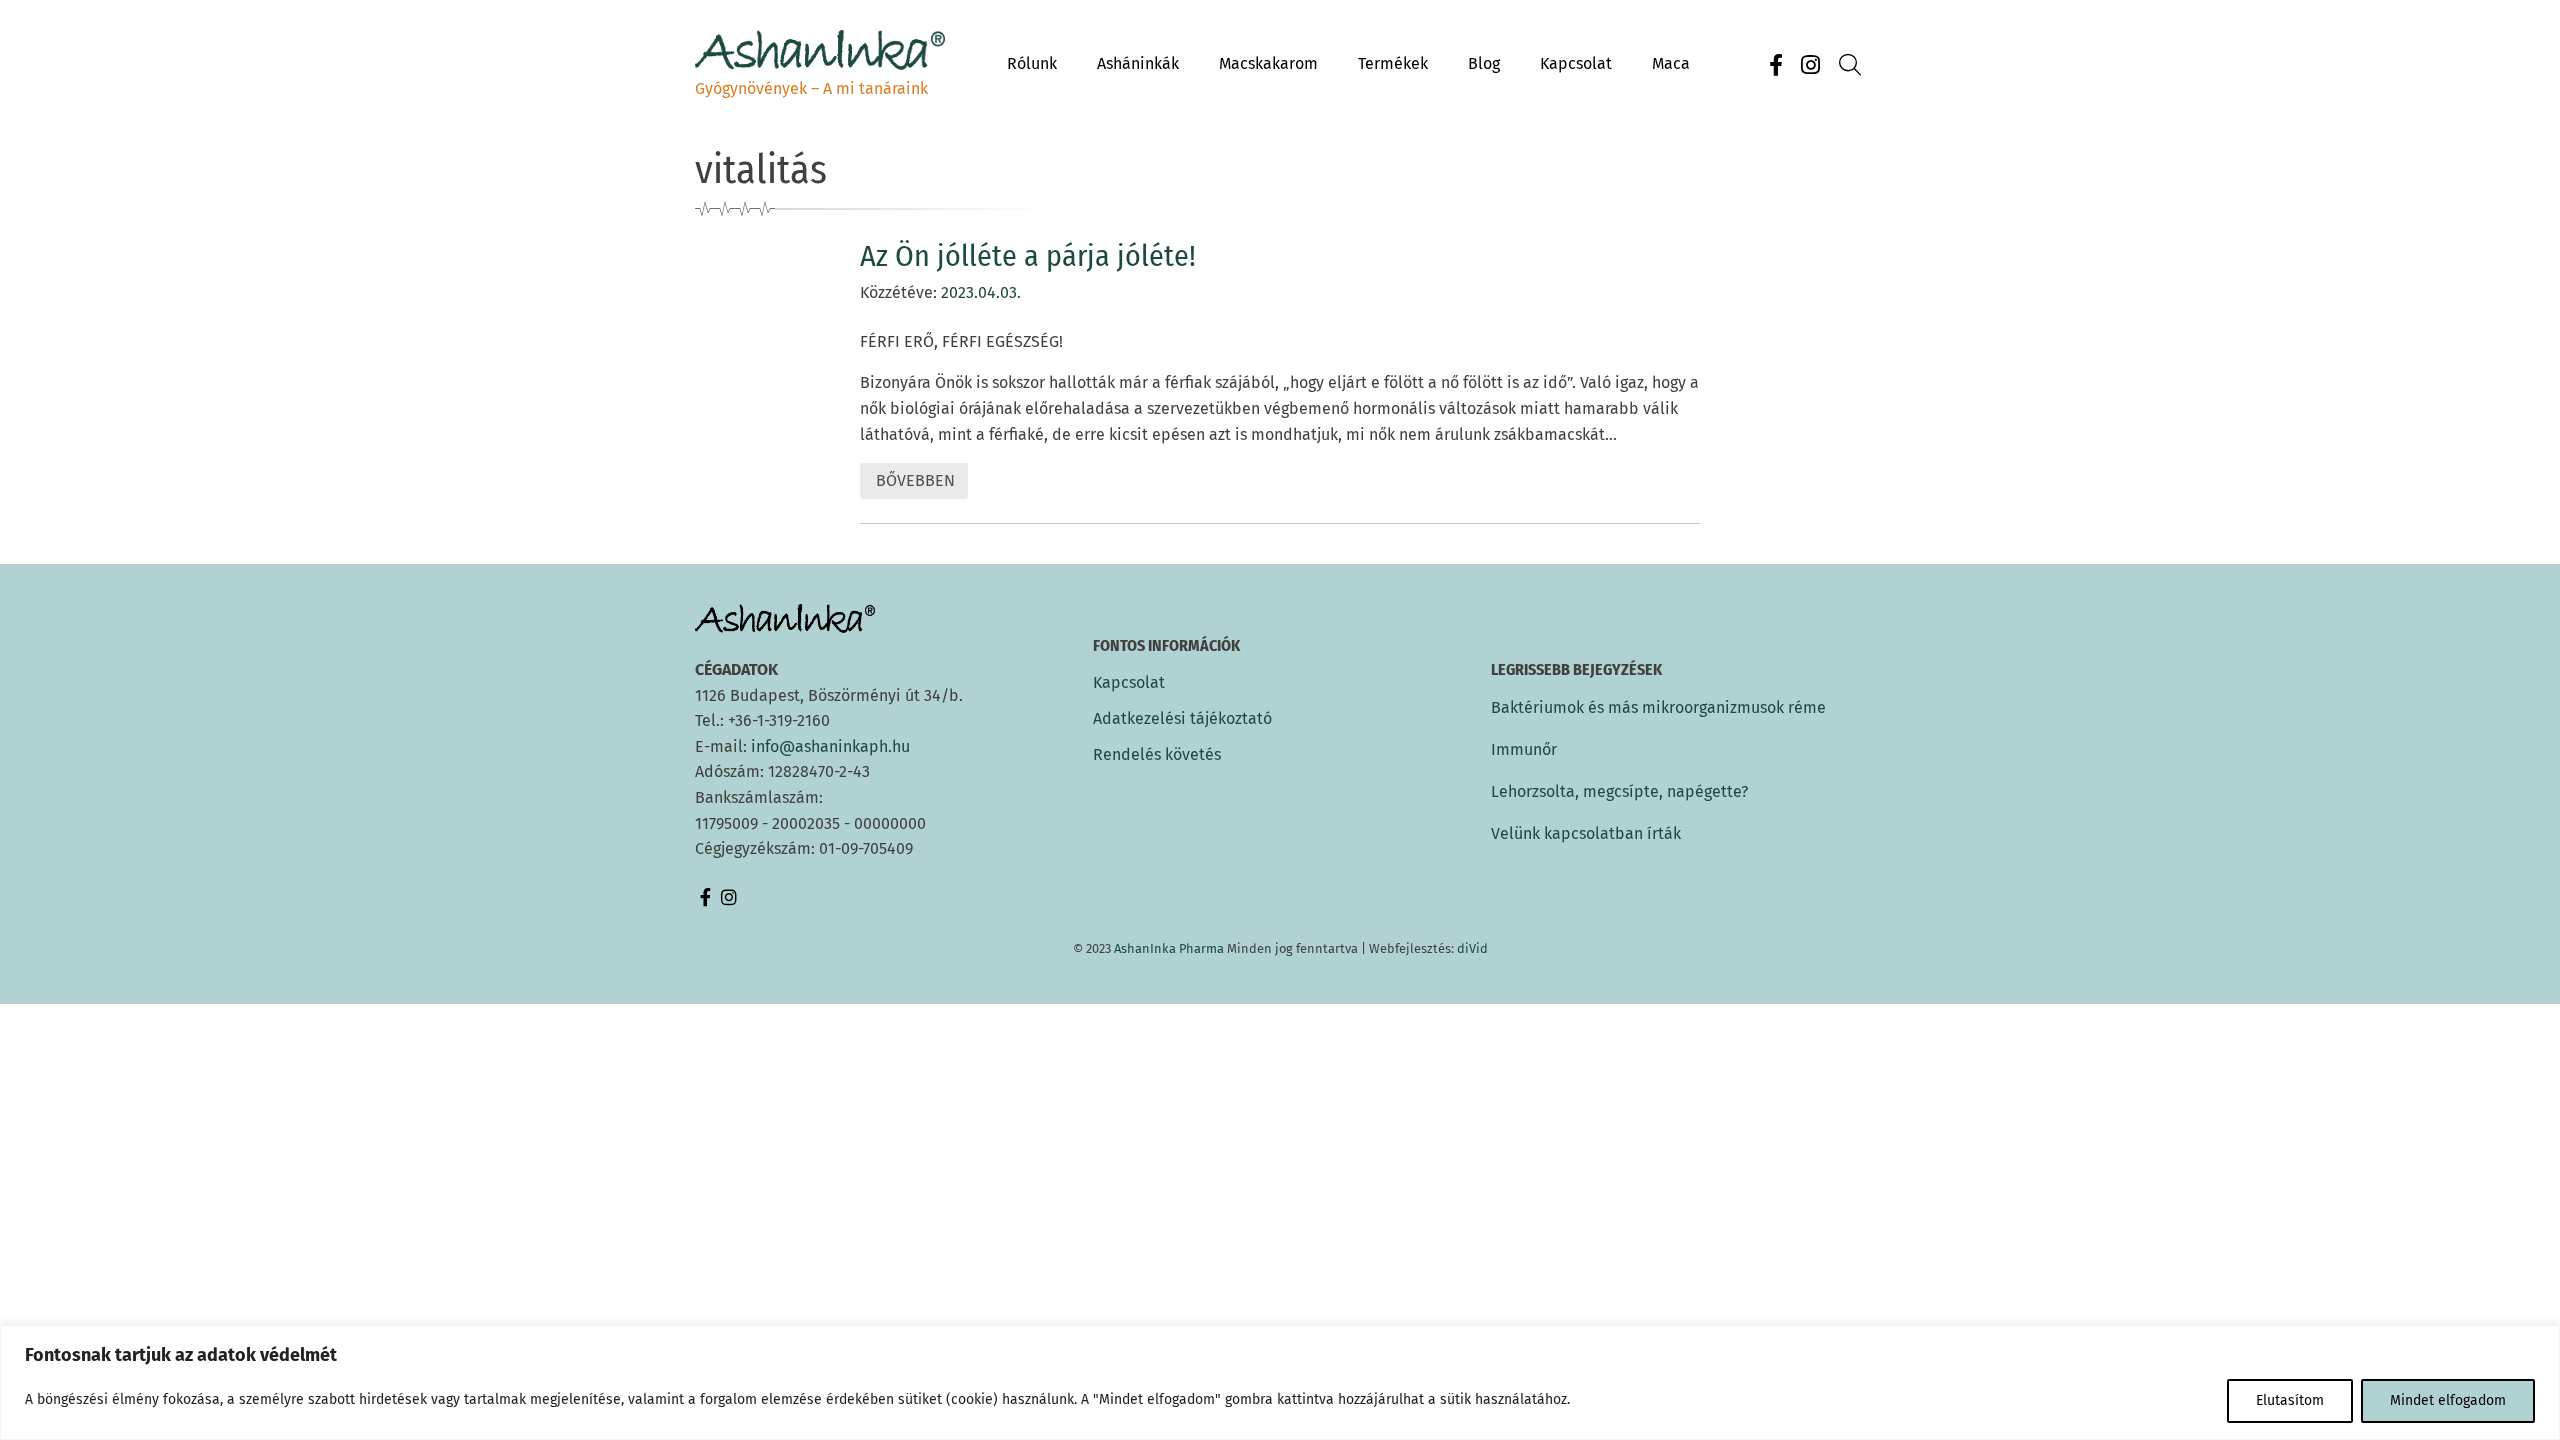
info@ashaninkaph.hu (830, 746)
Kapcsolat (1129, 683)
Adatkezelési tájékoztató (1182, 719)
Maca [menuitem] (1671, 63)
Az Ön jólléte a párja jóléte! (1028, 256)
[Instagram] (1810, 65)
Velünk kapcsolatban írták (1586, 833)
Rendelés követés (1157, 755)
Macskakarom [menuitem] (1268, 63)
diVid (1472, 948)
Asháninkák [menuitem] (1138, 63)
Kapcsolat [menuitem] (1576, 63)
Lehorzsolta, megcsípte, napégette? (1619, 791)
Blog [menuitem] (1484, 63)
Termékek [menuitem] (1393, 63)
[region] (1280, 1382)
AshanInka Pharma (1169, 948)
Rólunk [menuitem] (1032, 63)
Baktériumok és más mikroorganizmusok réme (1658, 707)
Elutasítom (2290, 1400)
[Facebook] (1776, 65)
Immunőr (1524, 749)
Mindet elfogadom (2448, 1400)
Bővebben (915, 485)
